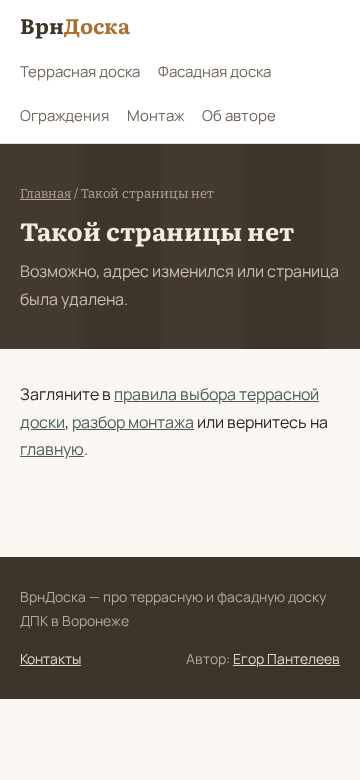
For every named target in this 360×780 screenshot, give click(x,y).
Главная (45, 193)
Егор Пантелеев (286, 658)
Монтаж (155, 115)
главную (52, 449)
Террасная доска (80, 71)
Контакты (50, 658)
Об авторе (239, 115)
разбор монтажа (133, 422)
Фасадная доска (214, 71)
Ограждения (64, 115)
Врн (75, 24)
